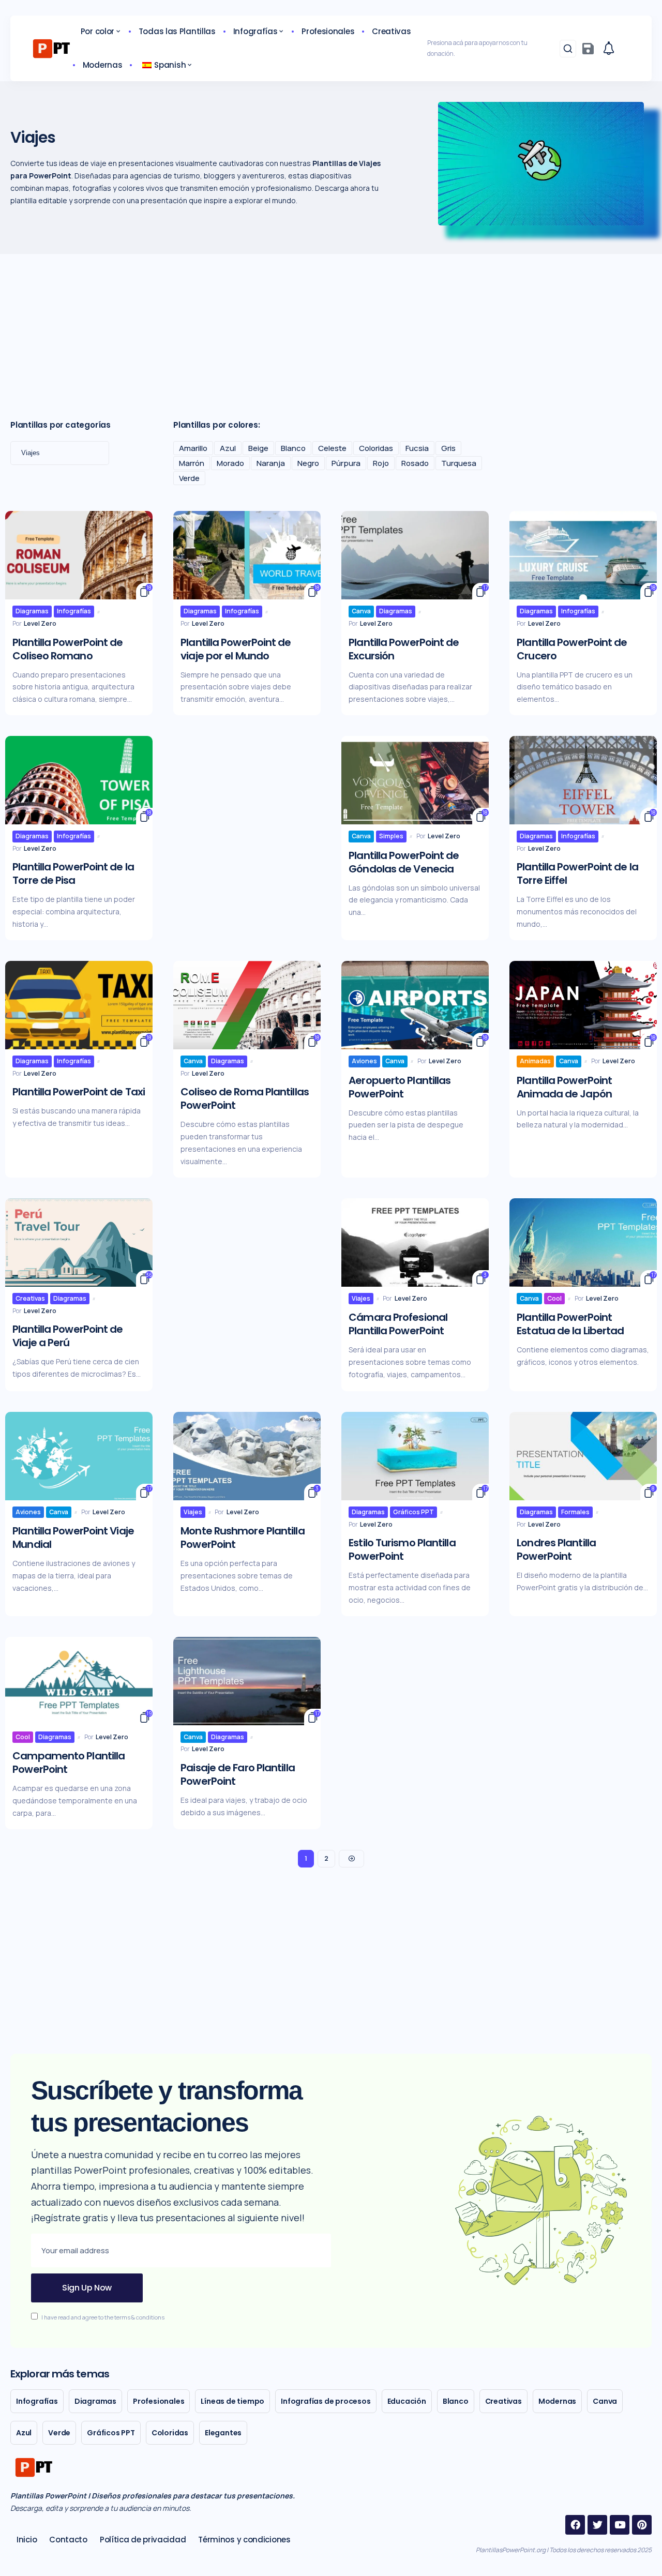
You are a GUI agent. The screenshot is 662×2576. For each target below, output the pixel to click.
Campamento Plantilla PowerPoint (69, 1762)
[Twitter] (597, 2525)
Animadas (535, 1061)
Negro (308, 463)
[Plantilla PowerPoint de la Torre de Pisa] (79, 780)
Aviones (364, 1061)
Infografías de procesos (326, 2401)
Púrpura (346, 463)
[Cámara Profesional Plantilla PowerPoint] (415, 1242)
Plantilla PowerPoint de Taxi (79, 1092)
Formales (575, 1512)
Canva (361, 611)
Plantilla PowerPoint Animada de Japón (564, 1087)
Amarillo (193, 448)
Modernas (557, 2401)
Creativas (30, 1298)
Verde (189, 478)
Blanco (293, 448)
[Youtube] (620, 2525)
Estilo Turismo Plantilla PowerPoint (402, 1549)
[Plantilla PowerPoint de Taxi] (79, 1005)
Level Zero (40, 623)
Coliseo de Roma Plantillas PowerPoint (245, 1098)
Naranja (271, 463)
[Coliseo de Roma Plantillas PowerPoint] (247, 1005)
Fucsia (417, 448)
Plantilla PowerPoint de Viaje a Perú (67, 1336)
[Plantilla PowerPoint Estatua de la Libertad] (583, 1242)
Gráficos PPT (413, 1512)
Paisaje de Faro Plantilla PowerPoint (238, 1774)
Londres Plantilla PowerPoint (556, 1549)
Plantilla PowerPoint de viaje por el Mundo (236, 649)
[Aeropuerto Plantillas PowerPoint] (415, 1005)
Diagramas (32, 611)
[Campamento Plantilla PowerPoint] (79, 1681)
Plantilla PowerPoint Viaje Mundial (73, 1538)
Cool (554, 1298)
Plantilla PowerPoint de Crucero (572, 649)
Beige (258, 448)
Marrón (192, 463)
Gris (448, 448)
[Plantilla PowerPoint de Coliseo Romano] (79, 555)
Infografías (74, 611)
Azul (228, 448)
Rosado (415, 463)
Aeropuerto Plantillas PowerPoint (400, 1087)
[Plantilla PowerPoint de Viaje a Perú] (79, 1242)
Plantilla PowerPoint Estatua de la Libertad (570, 1324)
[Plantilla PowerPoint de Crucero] (583, 555)
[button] (568, 49)
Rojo (381, 463)
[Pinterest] (642, 2525)
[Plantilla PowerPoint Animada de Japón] (583, 1005)
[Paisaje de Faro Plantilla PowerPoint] (247, 1681)
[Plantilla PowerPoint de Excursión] (415, 555)
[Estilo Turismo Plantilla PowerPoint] (415, 1456)
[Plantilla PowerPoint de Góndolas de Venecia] (415, 780)
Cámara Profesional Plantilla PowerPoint (398, 1324)
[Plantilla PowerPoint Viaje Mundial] (79, 1456)
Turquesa (459, 463)
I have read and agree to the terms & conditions (103, 2317)
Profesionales (159, 2401)
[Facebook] (575, 2525)
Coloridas (376, 448)
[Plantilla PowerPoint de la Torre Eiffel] (583, 780)
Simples (391, 836)
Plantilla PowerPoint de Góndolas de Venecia (404, 862)
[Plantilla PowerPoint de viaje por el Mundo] (247, 555)
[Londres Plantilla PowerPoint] (583, 1456)
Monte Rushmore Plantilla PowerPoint (242, 1538)
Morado (230, 463)
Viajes (361, 1298)
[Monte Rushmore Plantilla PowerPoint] (247, 1456)
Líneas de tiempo (232, 2401)
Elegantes (223, 2433)
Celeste (332, 448)
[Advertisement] (331, 332)
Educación (407, 2401)
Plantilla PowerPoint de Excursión (404, 649)
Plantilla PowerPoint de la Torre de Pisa (73, 873)
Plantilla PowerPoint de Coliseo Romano (67, 649)
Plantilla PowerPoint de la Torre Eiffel (577, 873)
